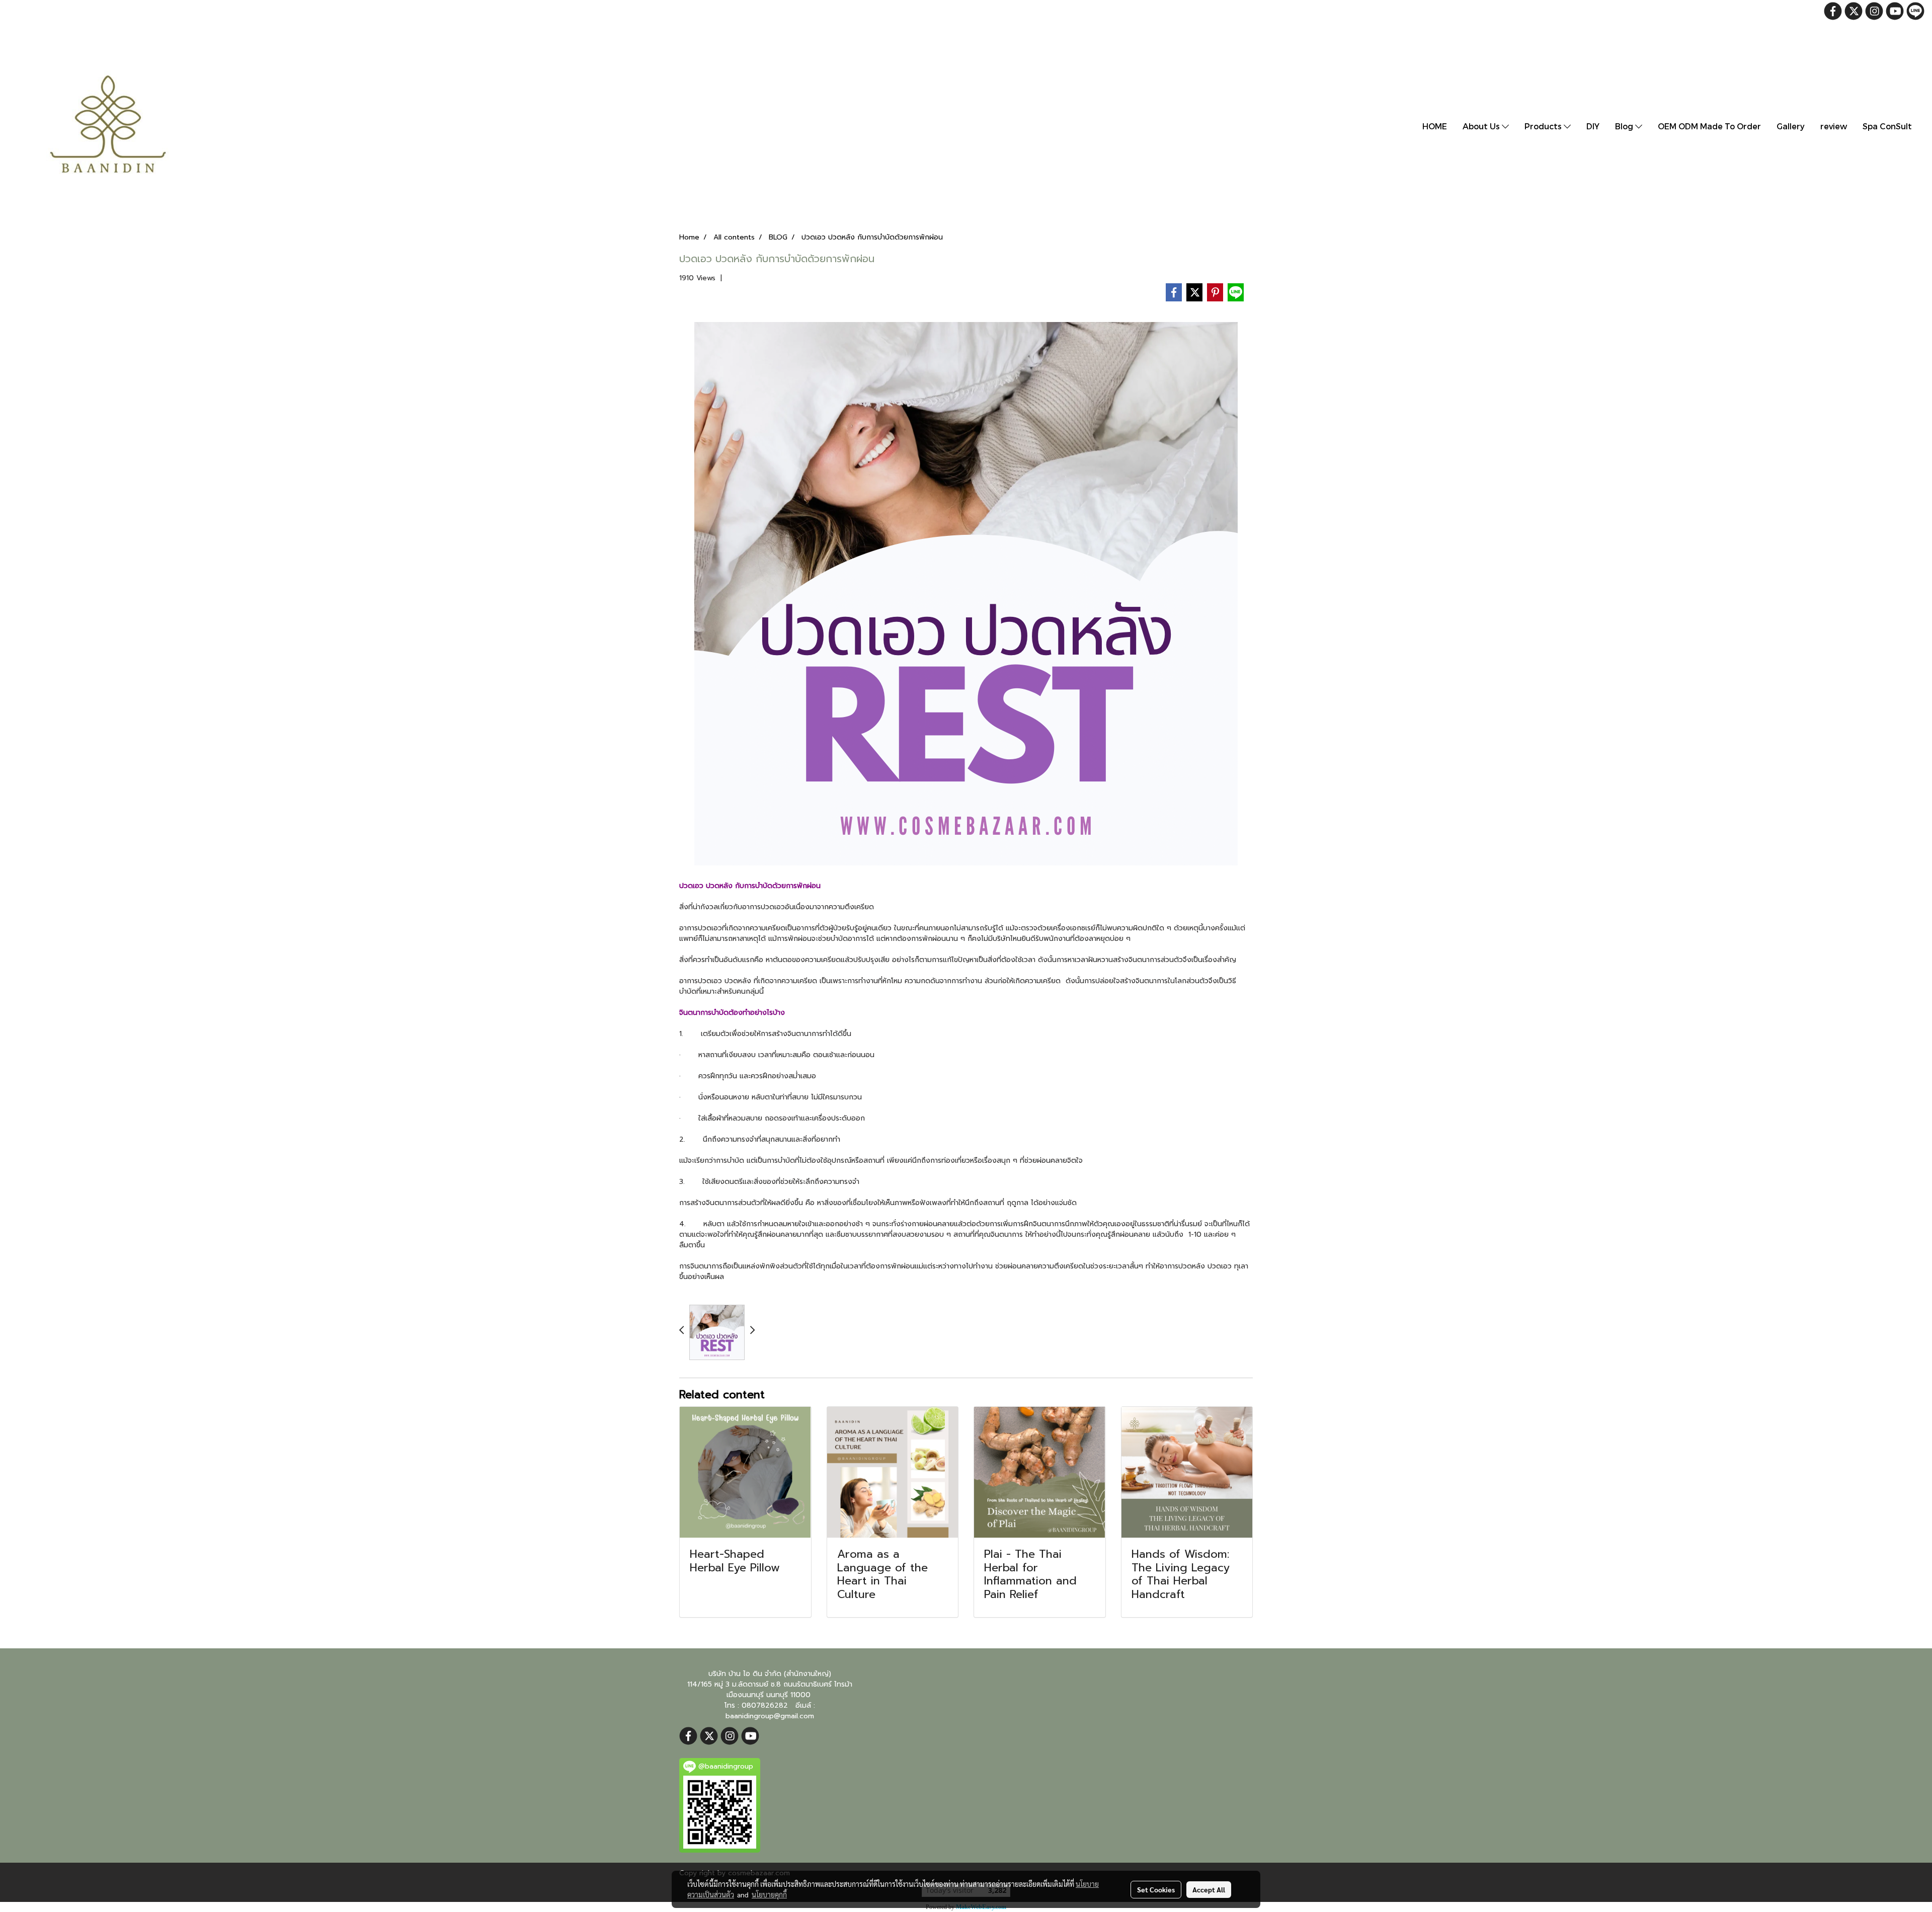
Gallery (1791, 126)
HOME (1435, 126)
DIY (1593, 126)
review (1834, 126)
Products (1544, 126)
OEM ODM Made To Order (1709, 126)
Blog (1625, 126)
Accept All (1209, 1889)
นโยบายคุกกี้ (769, 1894)
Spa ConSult (1887, 126)
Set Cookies (1156, 1889)
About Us (1482, 126)
